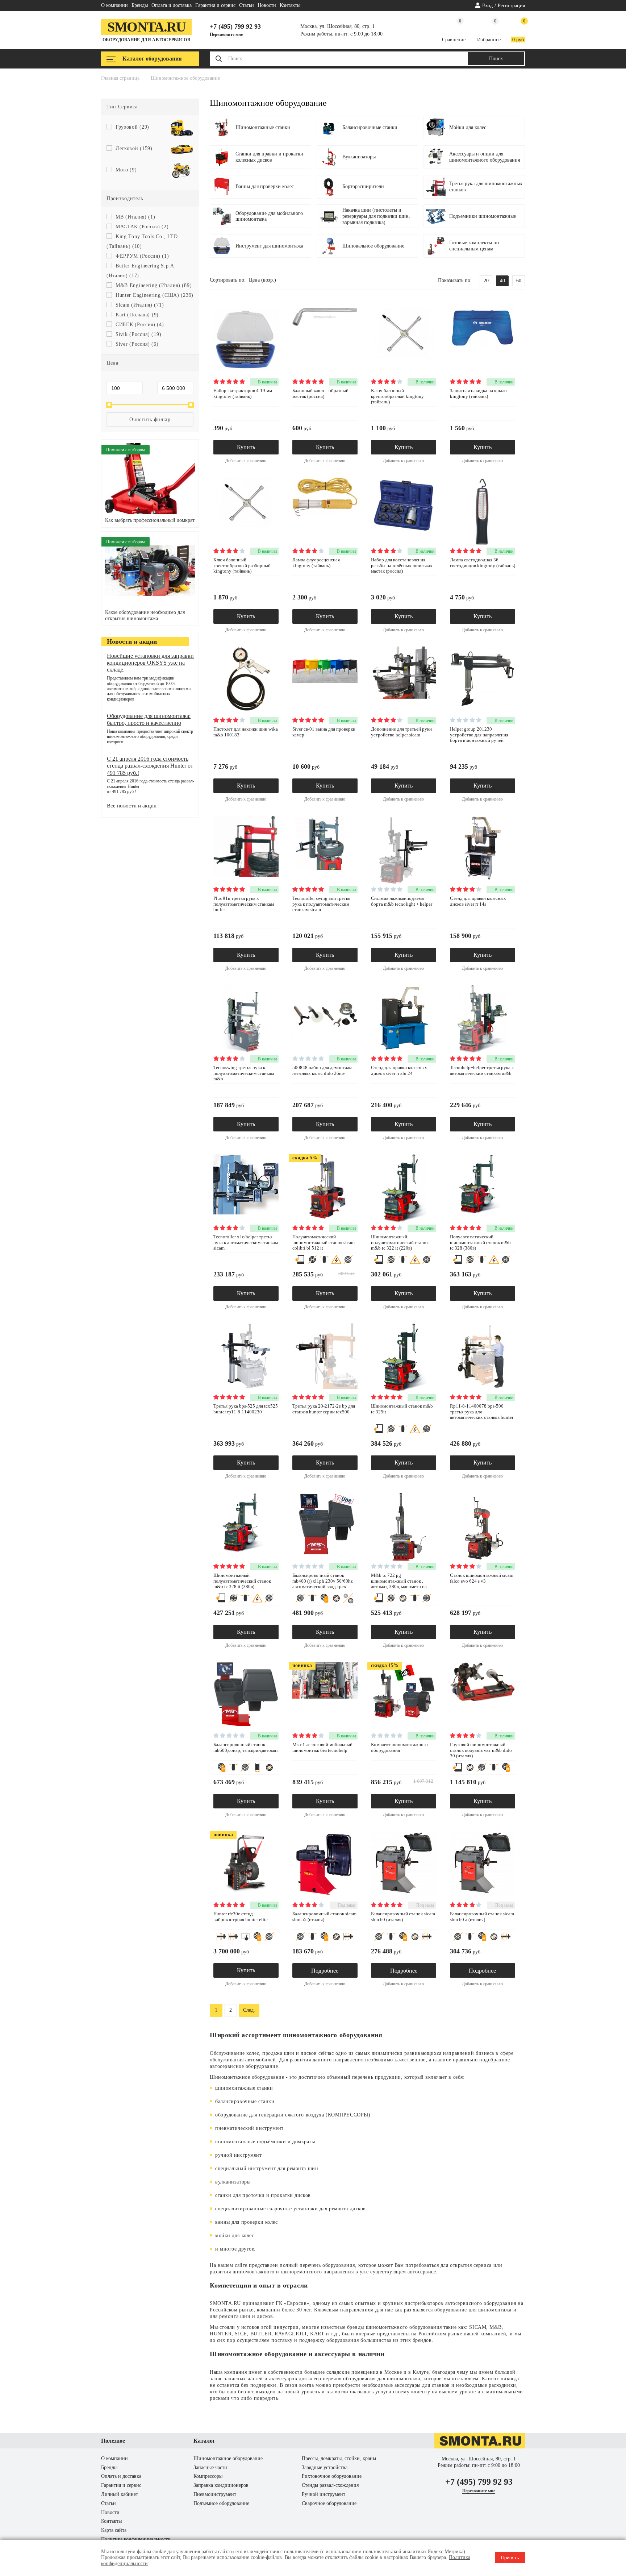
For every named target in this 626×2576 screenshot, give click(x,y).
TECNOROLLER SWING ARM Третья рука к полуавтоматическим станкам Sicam (321, 904)
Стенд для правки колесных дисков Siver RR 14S (478, 901)
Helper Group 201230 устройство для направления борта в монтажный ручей (479, 735)
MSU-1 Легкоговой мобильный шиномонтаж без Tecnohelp (322, 1747)
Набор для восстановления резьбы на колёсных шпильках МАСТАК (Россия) (402, 565)
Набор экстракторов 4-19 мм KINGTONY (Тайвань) (243, 393)
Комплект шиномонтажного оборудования (399, 1747)
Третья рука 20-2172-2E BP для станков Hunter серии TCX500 (324, 1409)
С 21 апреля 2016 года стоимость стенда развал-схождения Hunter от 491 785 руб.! (150, 766)
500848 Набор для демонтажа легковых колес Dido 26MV (322, 1070)
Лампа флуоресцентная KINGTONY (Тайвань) (316, 563)
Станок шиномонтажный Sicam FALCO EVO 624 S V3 (482, 1578)
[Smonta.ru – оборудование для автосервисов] (480, 2447)
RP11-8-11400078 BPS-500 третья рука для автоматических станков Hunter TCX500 (482, 1414)
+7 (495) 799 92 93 (235, 26)
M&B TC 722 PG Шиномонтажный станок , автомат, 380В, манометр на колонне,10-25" (399, 1584)
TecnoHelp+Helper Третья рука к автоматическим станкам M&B (482, 1070)
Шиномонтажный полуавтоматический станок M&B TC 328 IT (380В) (242, 1581)
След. (249, 2010)
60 (519, 281)
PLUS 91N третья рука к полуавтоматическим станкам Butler (244, 904)
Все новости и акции (132, 806)
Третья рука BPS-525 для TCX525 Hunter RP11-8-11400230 (246, 1409)
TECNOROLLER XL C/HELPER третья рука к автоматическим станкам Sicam (246, 1242)
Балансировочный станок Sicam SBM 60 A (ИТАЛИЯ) (482, 1917)
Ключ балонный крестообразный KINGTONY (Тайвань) (397, 396)
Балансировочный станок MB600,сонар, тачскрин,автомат (246, 1747)
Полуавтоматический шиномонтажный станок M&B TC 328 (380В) (480, 1242)
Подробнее (325, 1971)
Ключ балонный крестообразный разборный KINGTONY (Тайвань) (242, 565)
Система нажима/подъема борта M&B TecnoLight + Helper (402, 901)
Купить (246, 447)
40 (502, 281)
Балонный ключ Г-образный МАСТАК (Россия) (320, 393)
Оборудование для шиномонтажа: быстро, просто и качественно (149, 719)
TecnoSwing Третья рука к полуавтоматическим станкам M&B (244, 1073)
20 (486, 281)
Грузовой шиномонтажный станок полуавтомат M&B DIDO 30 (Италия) (481, 1750)
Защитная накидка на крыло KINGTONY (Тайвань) (478, 393)
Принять (510, 2558)
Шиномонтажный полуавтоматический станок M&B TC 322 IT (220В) (400, 1242)
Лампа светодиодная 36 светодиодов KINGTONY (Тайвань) (483, 563)
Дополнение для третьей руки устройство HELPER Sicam (401, 732)
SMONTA (221, 2303)
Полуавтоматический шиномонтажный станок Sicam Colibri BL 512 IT (324, 1242)
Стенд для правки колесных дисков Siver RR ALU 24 (399, 1070)
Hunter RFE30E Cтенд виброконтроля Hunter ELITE (241, 1917)
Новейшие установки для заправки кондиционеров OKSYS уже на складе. (150, 663)
